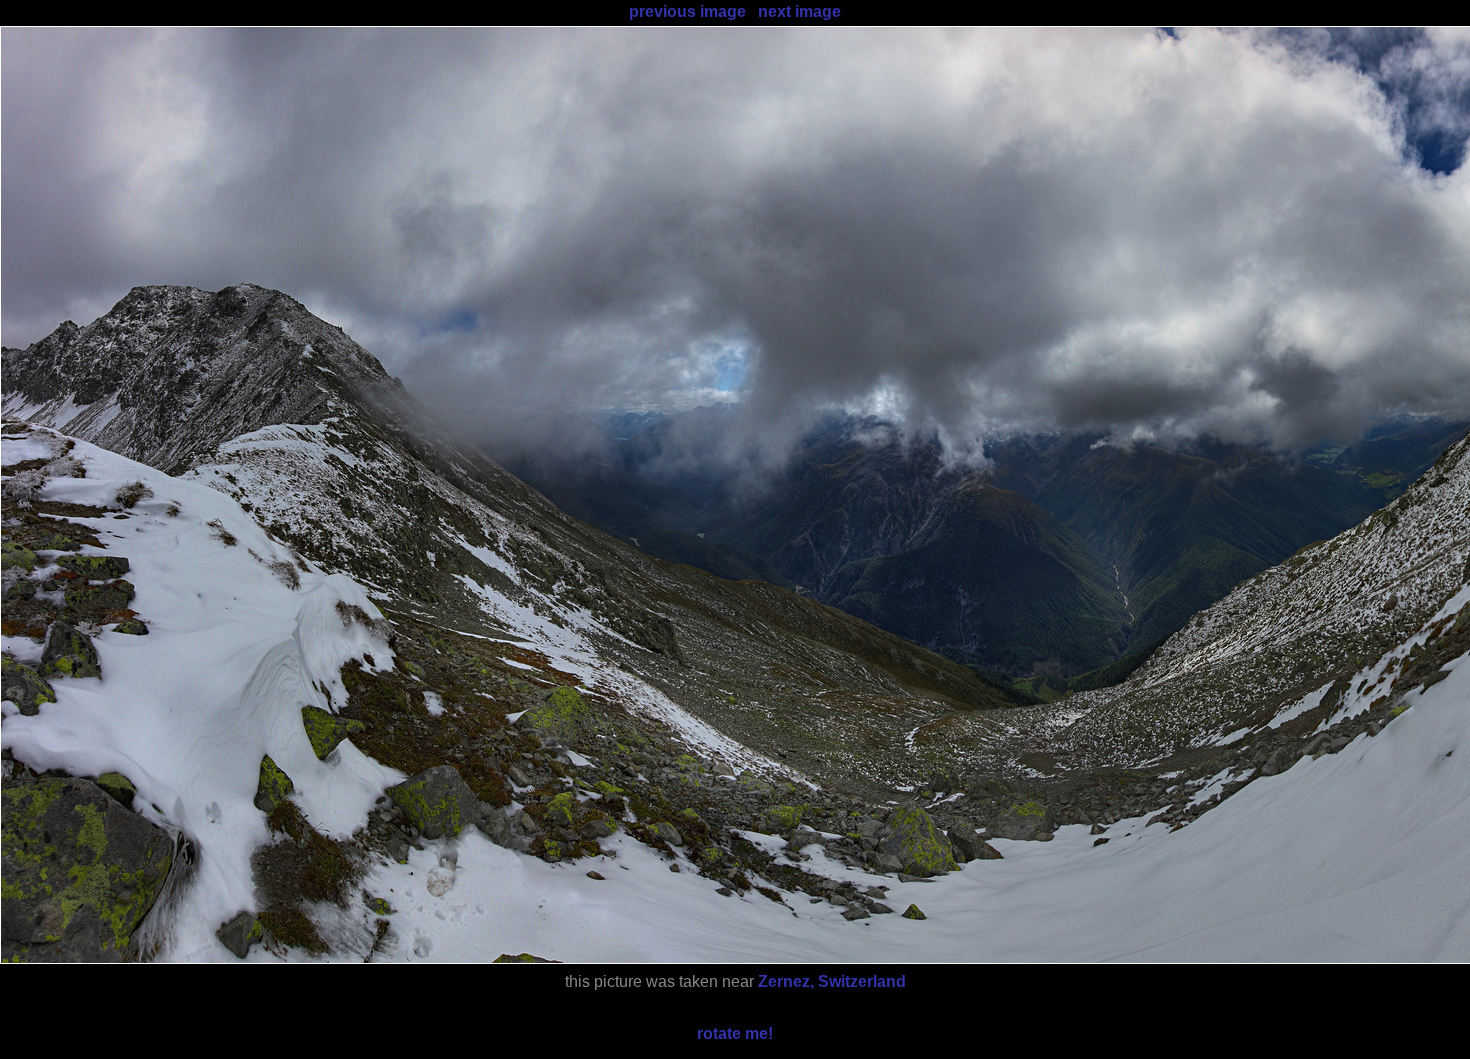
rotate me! (735, 1033)
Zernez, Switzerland (832, 981)
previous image (687, 11)
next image (799, 11)
